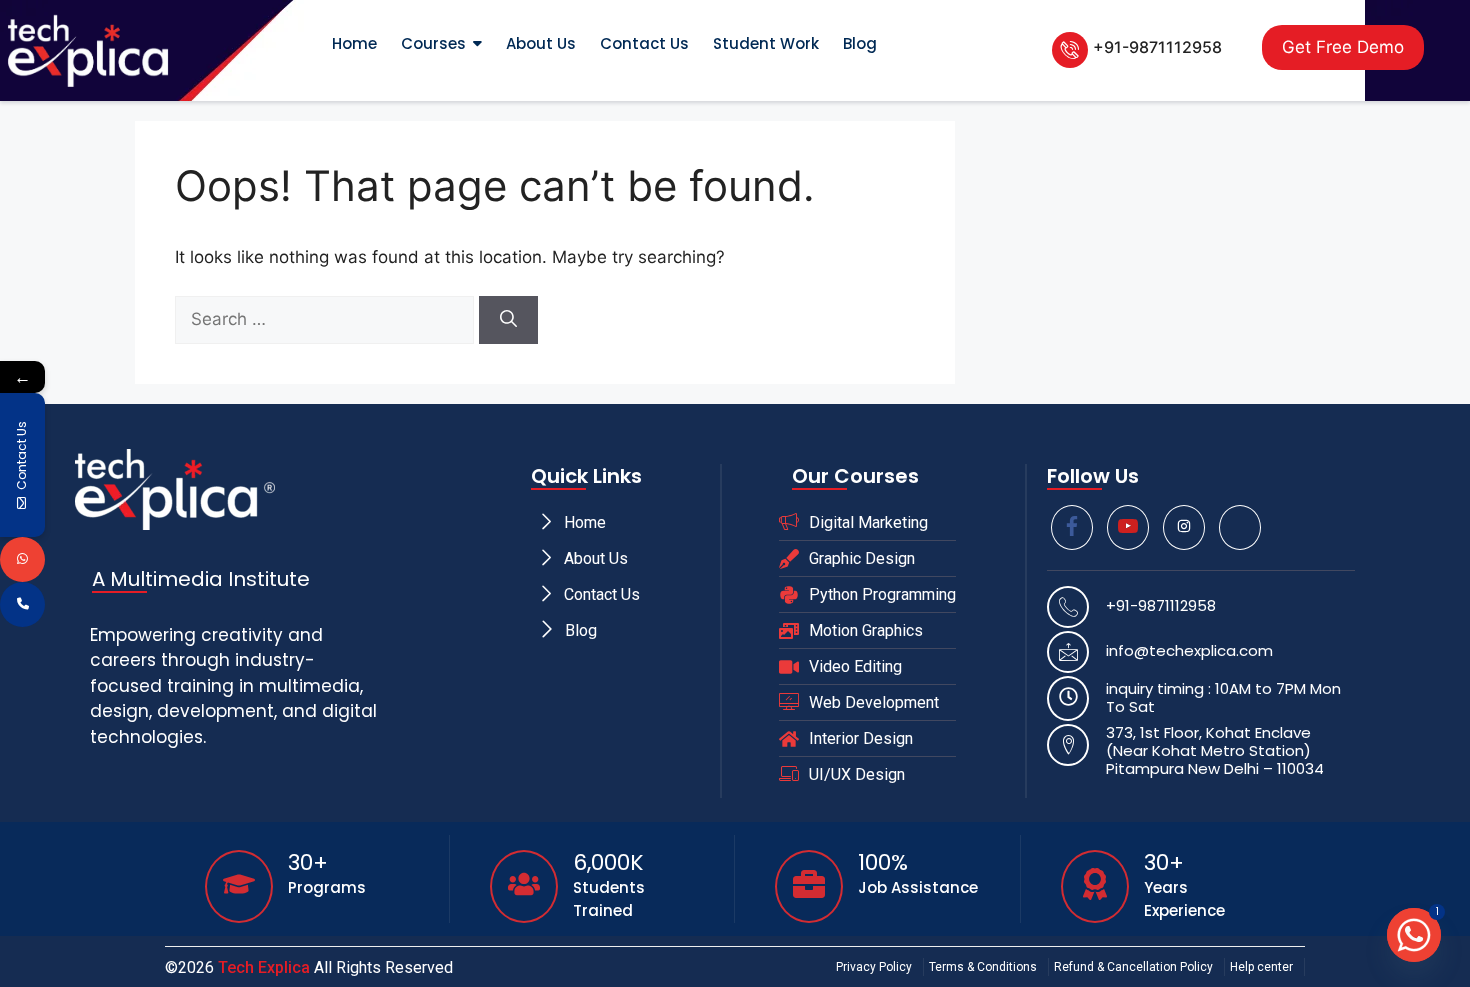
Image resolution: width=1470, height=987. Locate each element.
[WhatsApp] (22, 559)
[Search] (508, 320)
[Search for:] (327, 319)
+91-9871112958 (1157, 47)
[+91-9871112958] (1070, 50)
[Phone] (22, 604)
